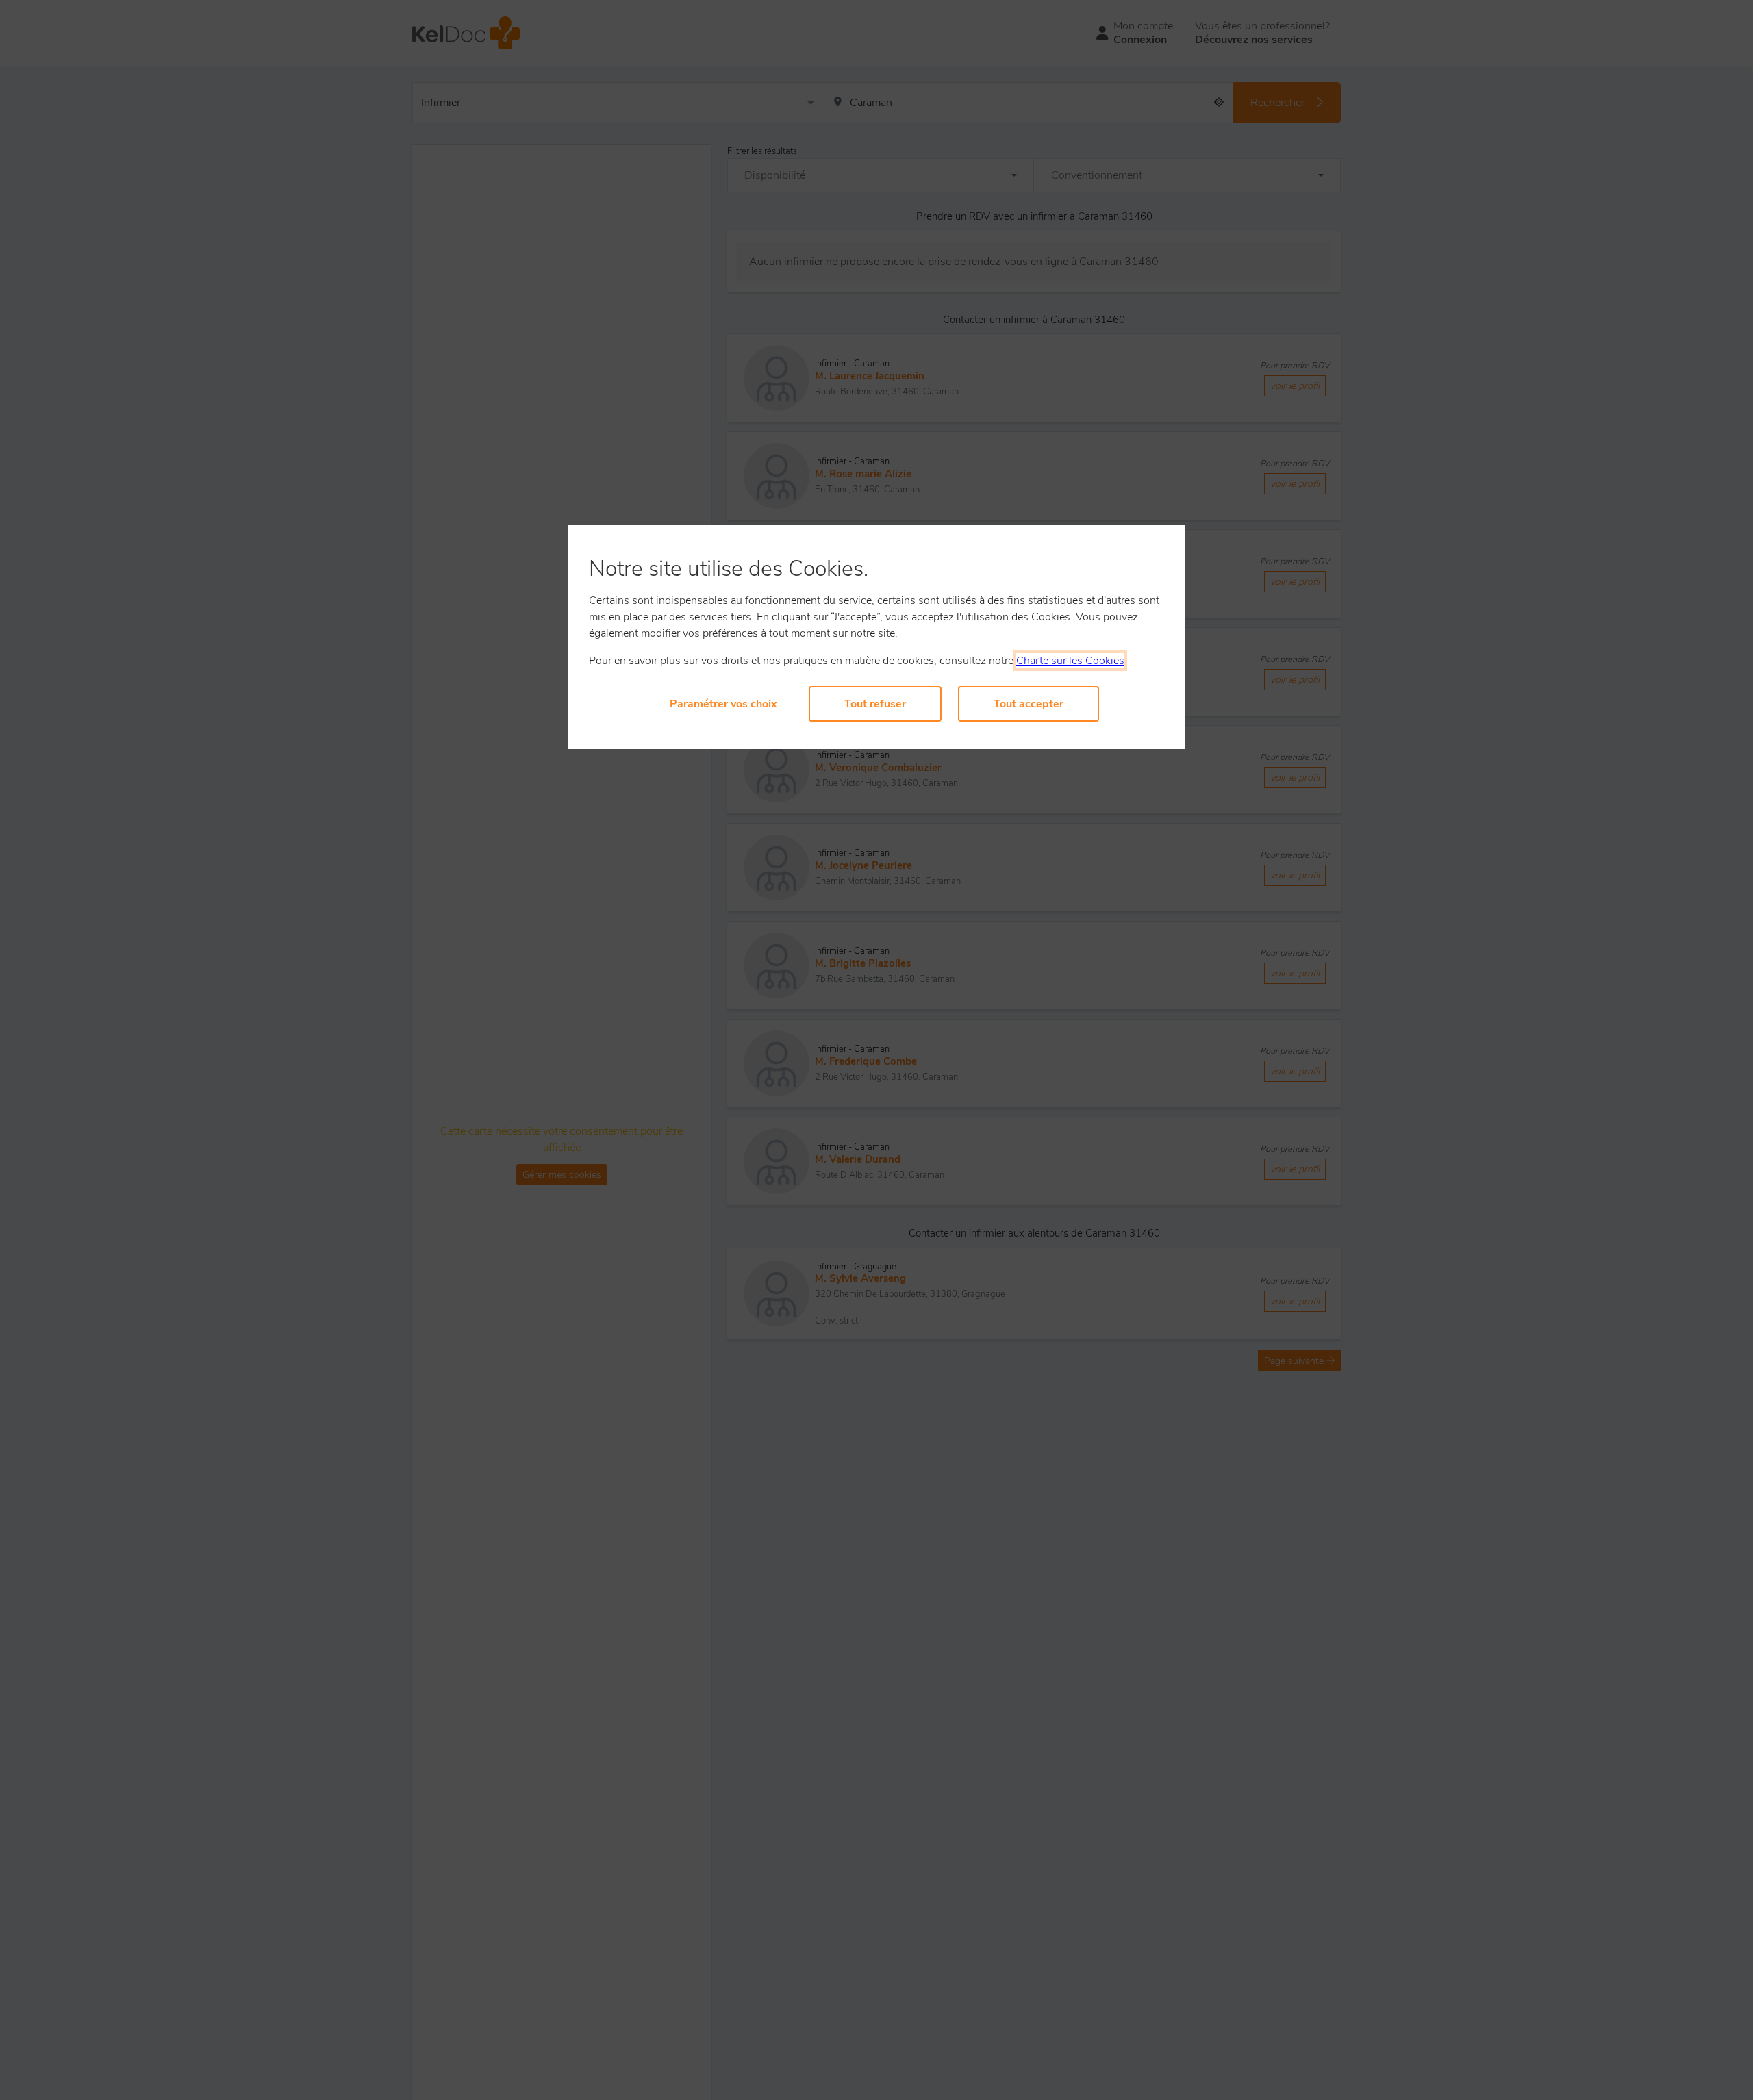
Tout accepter (1029, 704)
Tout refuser (875, 704)
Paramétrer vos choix (723, 704)
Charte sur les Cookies (1070, 661)
